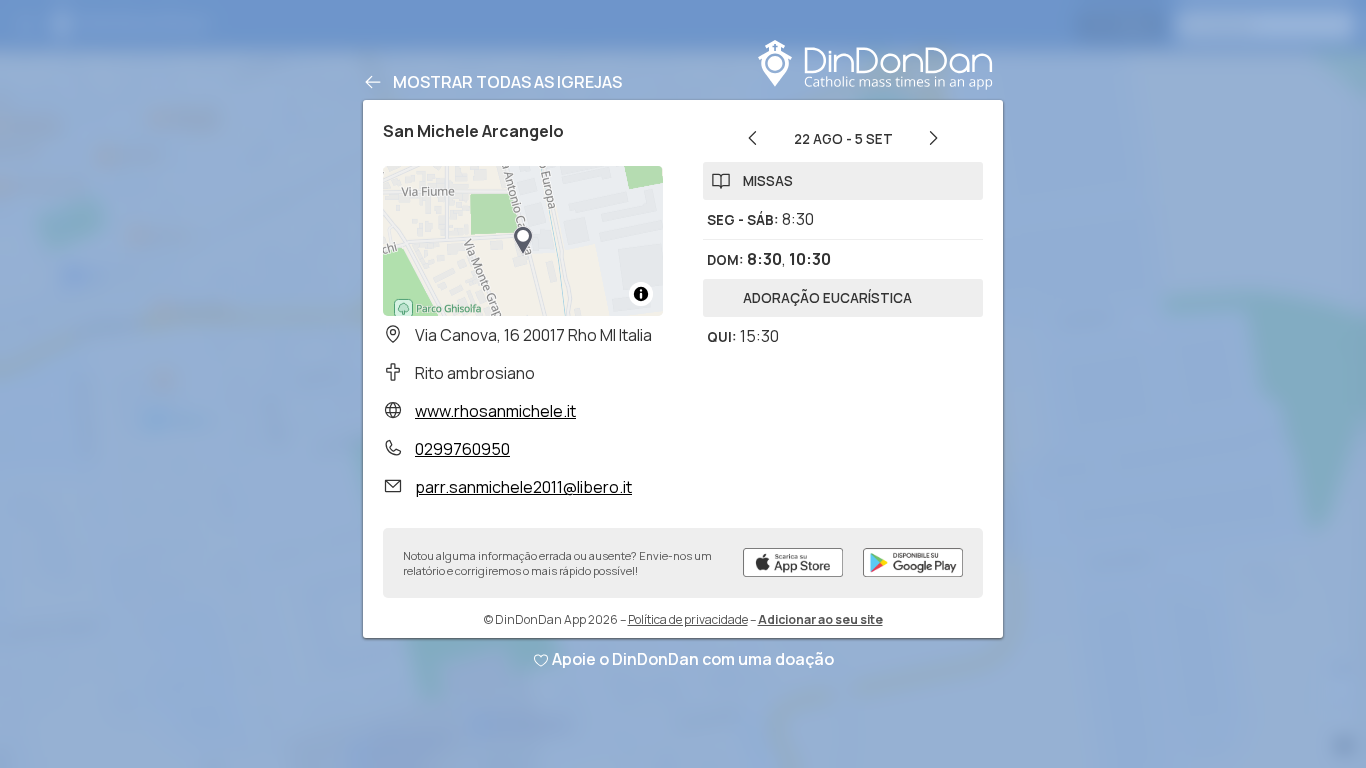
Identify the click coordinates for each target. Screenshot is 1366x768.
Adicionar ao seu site (820, 619)
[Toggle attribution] (641, 294)
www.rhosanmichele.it (495, 411)
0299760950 (462, 449)
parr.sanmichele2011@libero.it (523, 487)
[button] (523, 241)
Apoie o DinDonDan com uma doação (693, 659)
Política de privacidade (688, 619)
